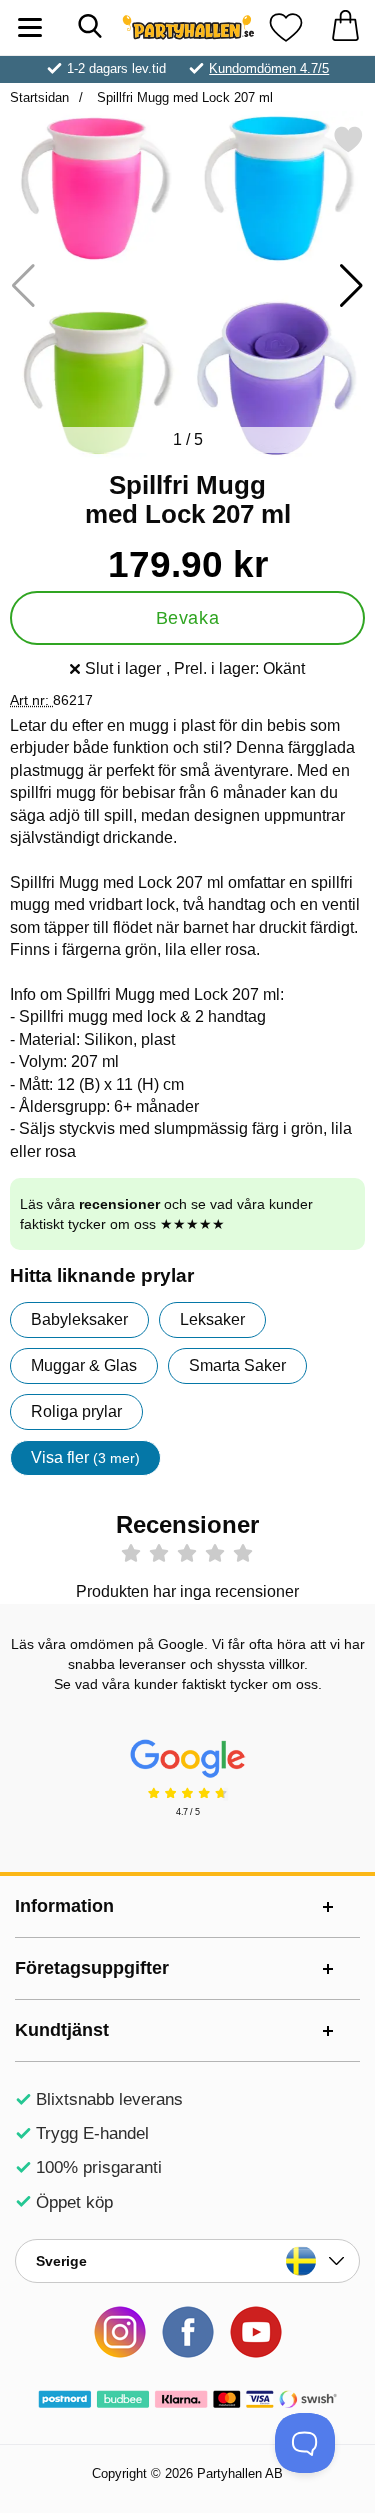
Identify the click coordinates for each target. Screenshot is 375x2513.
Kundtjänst (62, 2030)
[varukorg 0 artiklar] (345, 27)
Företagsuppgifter (92, 1968)
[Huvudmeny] (30, 27)
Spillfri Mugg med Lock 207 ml (183, 97)
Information (64, 1906)
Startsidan (39, 97)
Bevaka (187, 618)
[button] (351, 286)
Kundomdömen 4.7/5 (269, 68)
